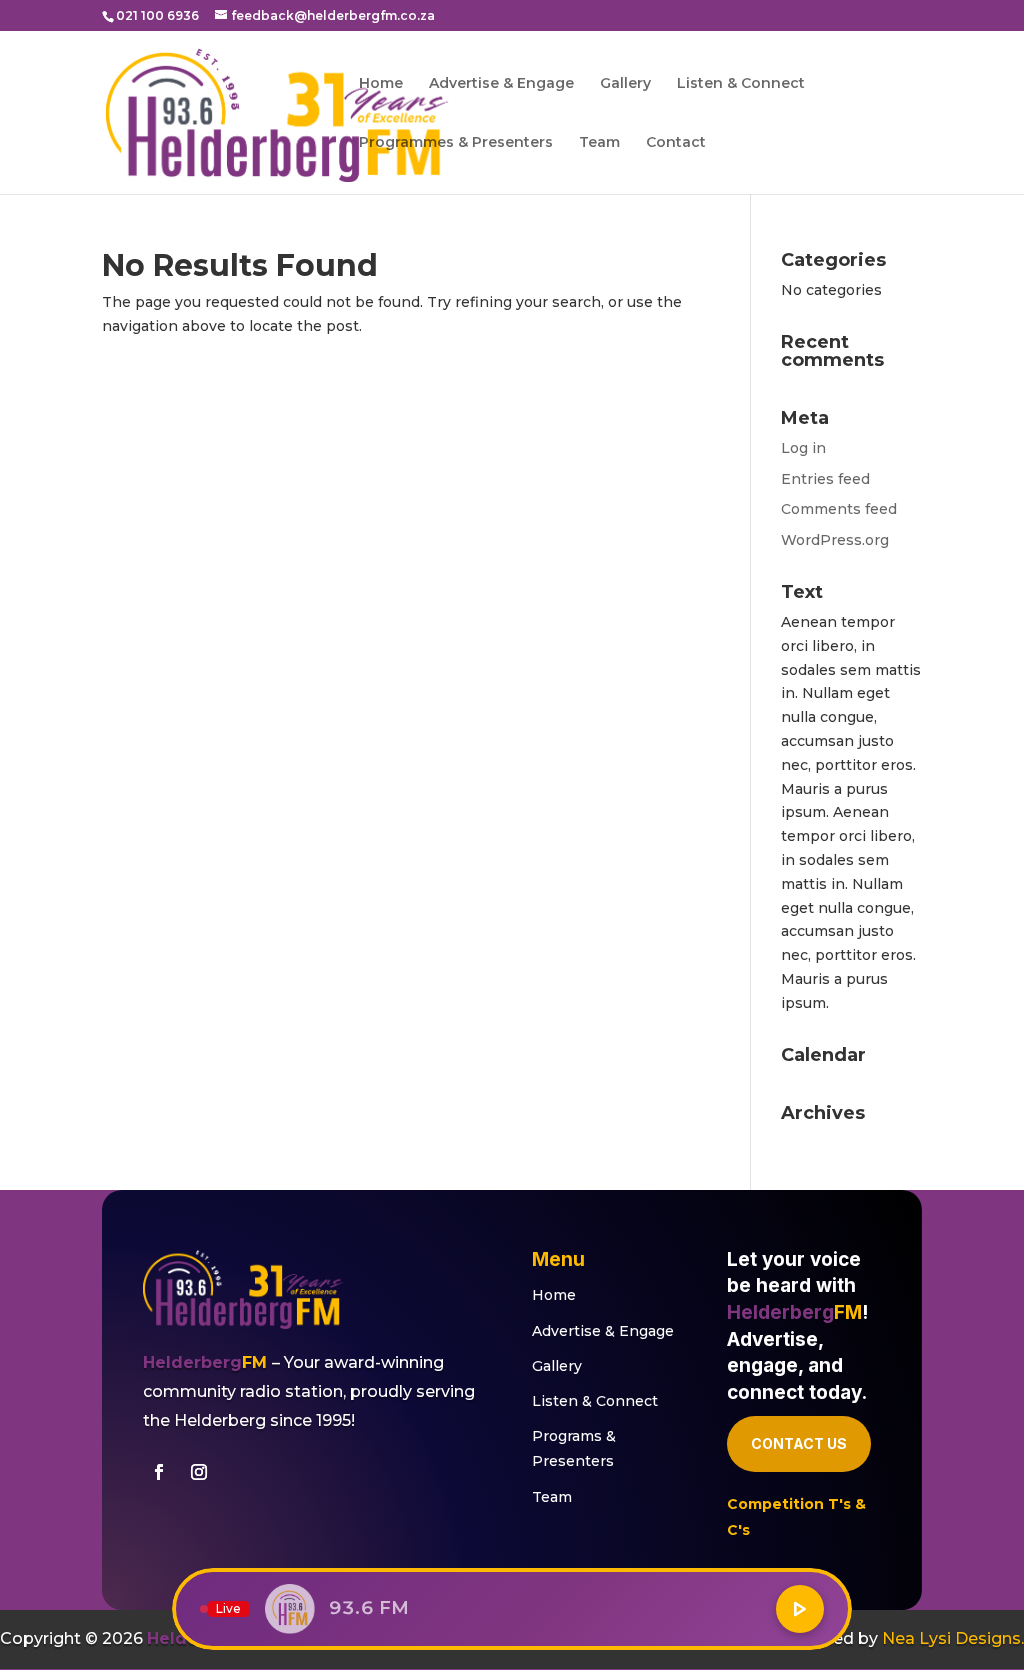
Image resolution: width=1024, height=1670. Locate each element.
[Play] (800, 1609)
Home (381, 84)
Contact (676, 143)
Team (599, 143)
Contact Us (799, 1443)
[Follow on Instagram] (199, 1472)
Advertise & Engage (501, 84)
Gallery (625, 84)
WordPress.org (835, 540)
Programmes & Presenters (456, 143)
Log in (803, 448)
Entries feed (825, 479)
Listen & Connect (741, 84)
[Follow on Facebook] (159, 1472)
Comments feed (839, 509)
